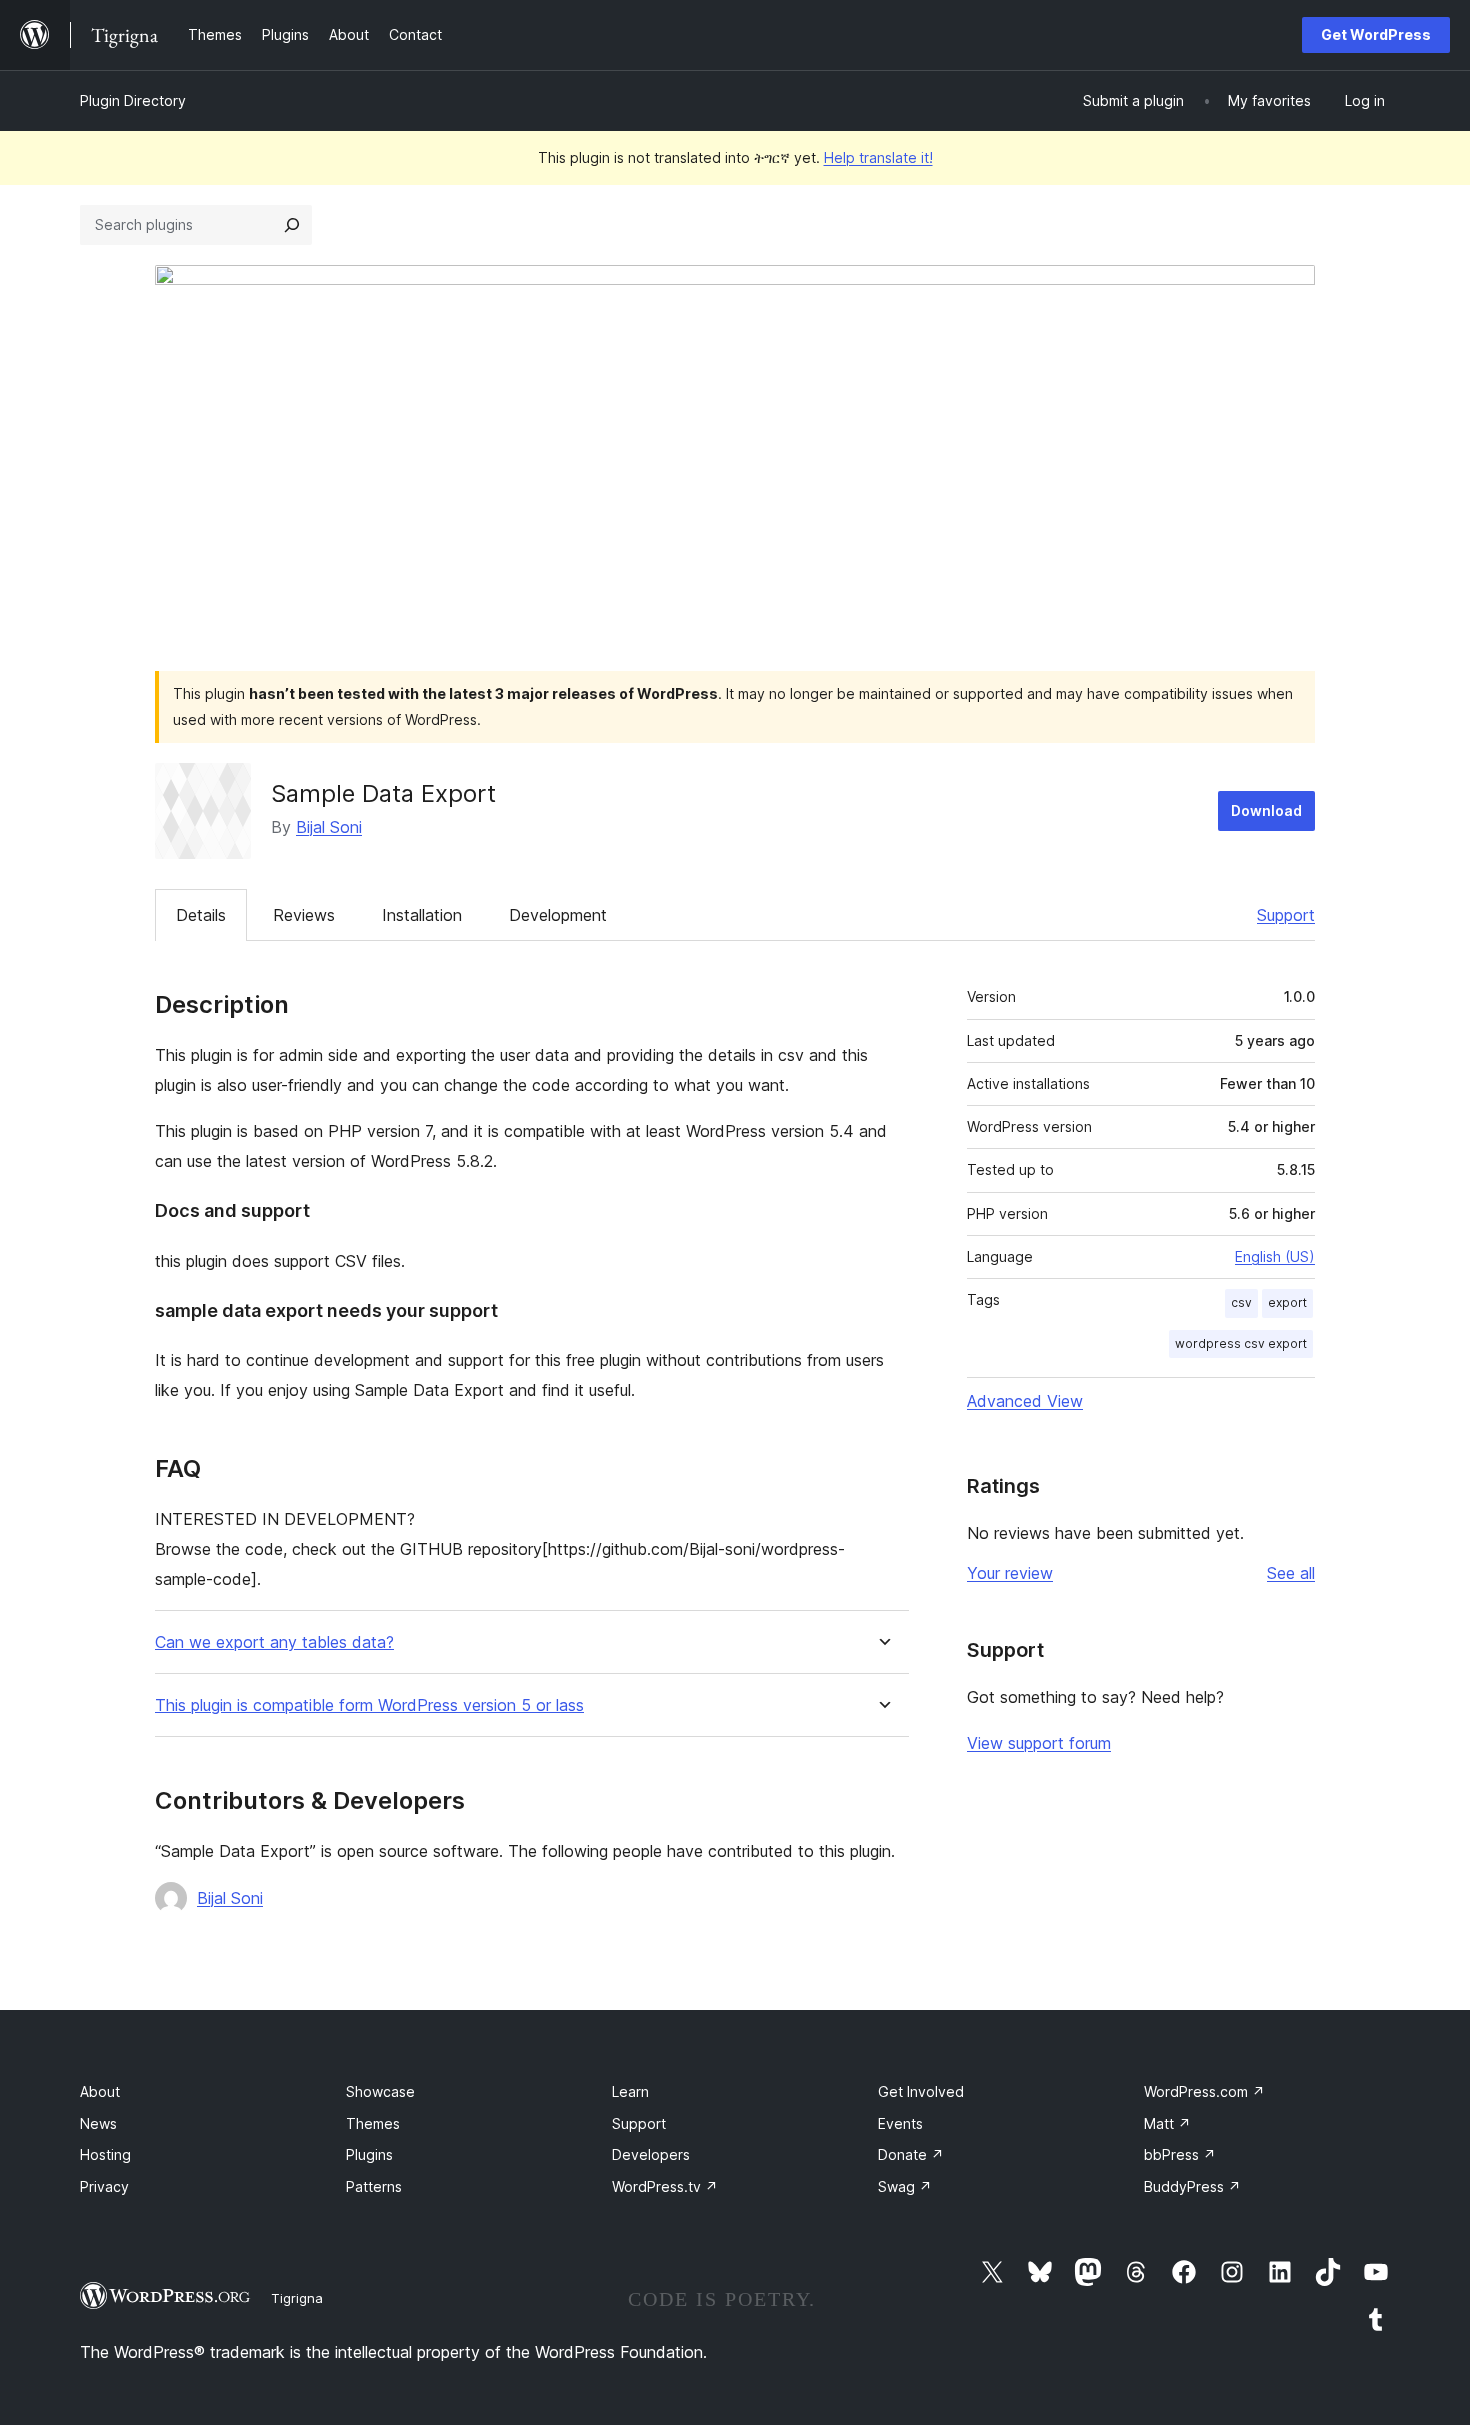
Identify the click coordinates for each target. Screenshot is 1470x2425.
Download (1266, 810)
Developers (651, 2154)
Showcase (380, 2091)
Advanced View (1025, 1401)
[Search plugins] (292, 225)
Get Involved (921, 2091)
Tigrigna (297, 2298)
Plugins (369, 2154)
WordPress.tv (665, 2186)
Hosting (105, 2154)
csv (1241, 1302)
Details (201, 915)
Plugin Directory (133, 100)
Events (900, 2123)
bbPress (1180, 2154)
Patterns (374, 2186)
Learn (630, 2091)
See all (1291, 1573)
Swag (905, 2186)
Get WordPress (1376, 34)
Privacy (104, 2186)
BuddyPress (1192, 2186)
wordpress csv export (1241, 1343)
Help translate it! (878, 157)
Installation (422, 915)
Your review (1010, 1573)
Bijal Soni (329, 827)
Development (558, 915)
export (1287, 1302)
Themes (373, 2123)
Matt (1167, 2123)
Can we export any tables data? (274, 1642)
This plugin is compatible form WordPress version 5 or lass (369, 1705)
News (98, 2123)
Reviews (304, 915)
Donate (911, 2154)
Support (1286, 915)
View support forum (1039, 1743)
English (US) (1275, 1256)
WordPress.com (1204, 2091)
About (100, 2091)
